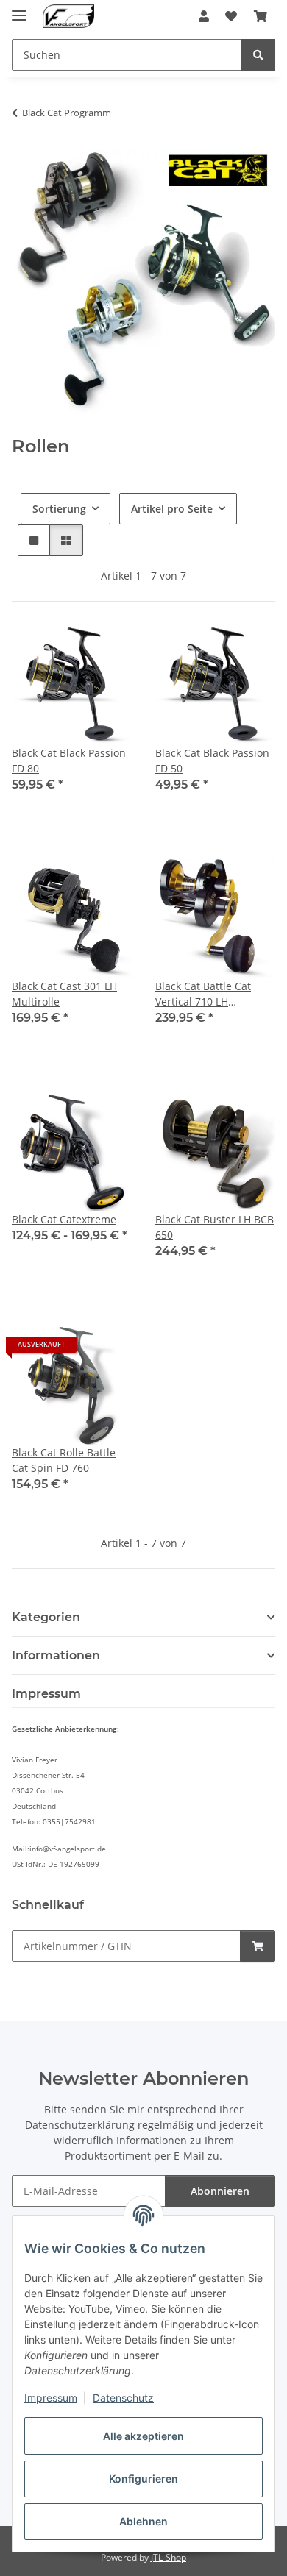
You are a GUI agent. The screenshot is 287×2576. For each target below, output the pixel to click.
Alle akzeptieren (143, 2436)
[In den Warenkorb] (258, 1946)
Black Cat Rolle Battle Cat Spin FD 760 (64, 1460)
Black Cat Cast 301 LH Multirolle (64, 994)
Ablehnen (143, 2521)
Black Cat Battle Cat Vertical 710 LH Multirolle (203, 994)
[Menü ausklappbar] (19, 9)
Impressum (51, 2398)
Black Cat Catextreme (64, 1219)
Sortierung (59, 509)
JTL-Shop (169, 2557)
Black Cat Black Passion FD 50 (212, 761)
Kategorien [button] (46, 1617)
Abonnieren (220, 2191)
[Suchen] (258, 55)
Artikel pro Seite (172, 509)
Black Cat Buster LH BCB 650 (215, 1227)
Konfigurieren (143, 2479)
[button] (204, 16)
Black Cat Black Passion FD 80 (69, 761)
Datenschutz (123, 2398)
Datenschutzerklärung (80, 2125)
